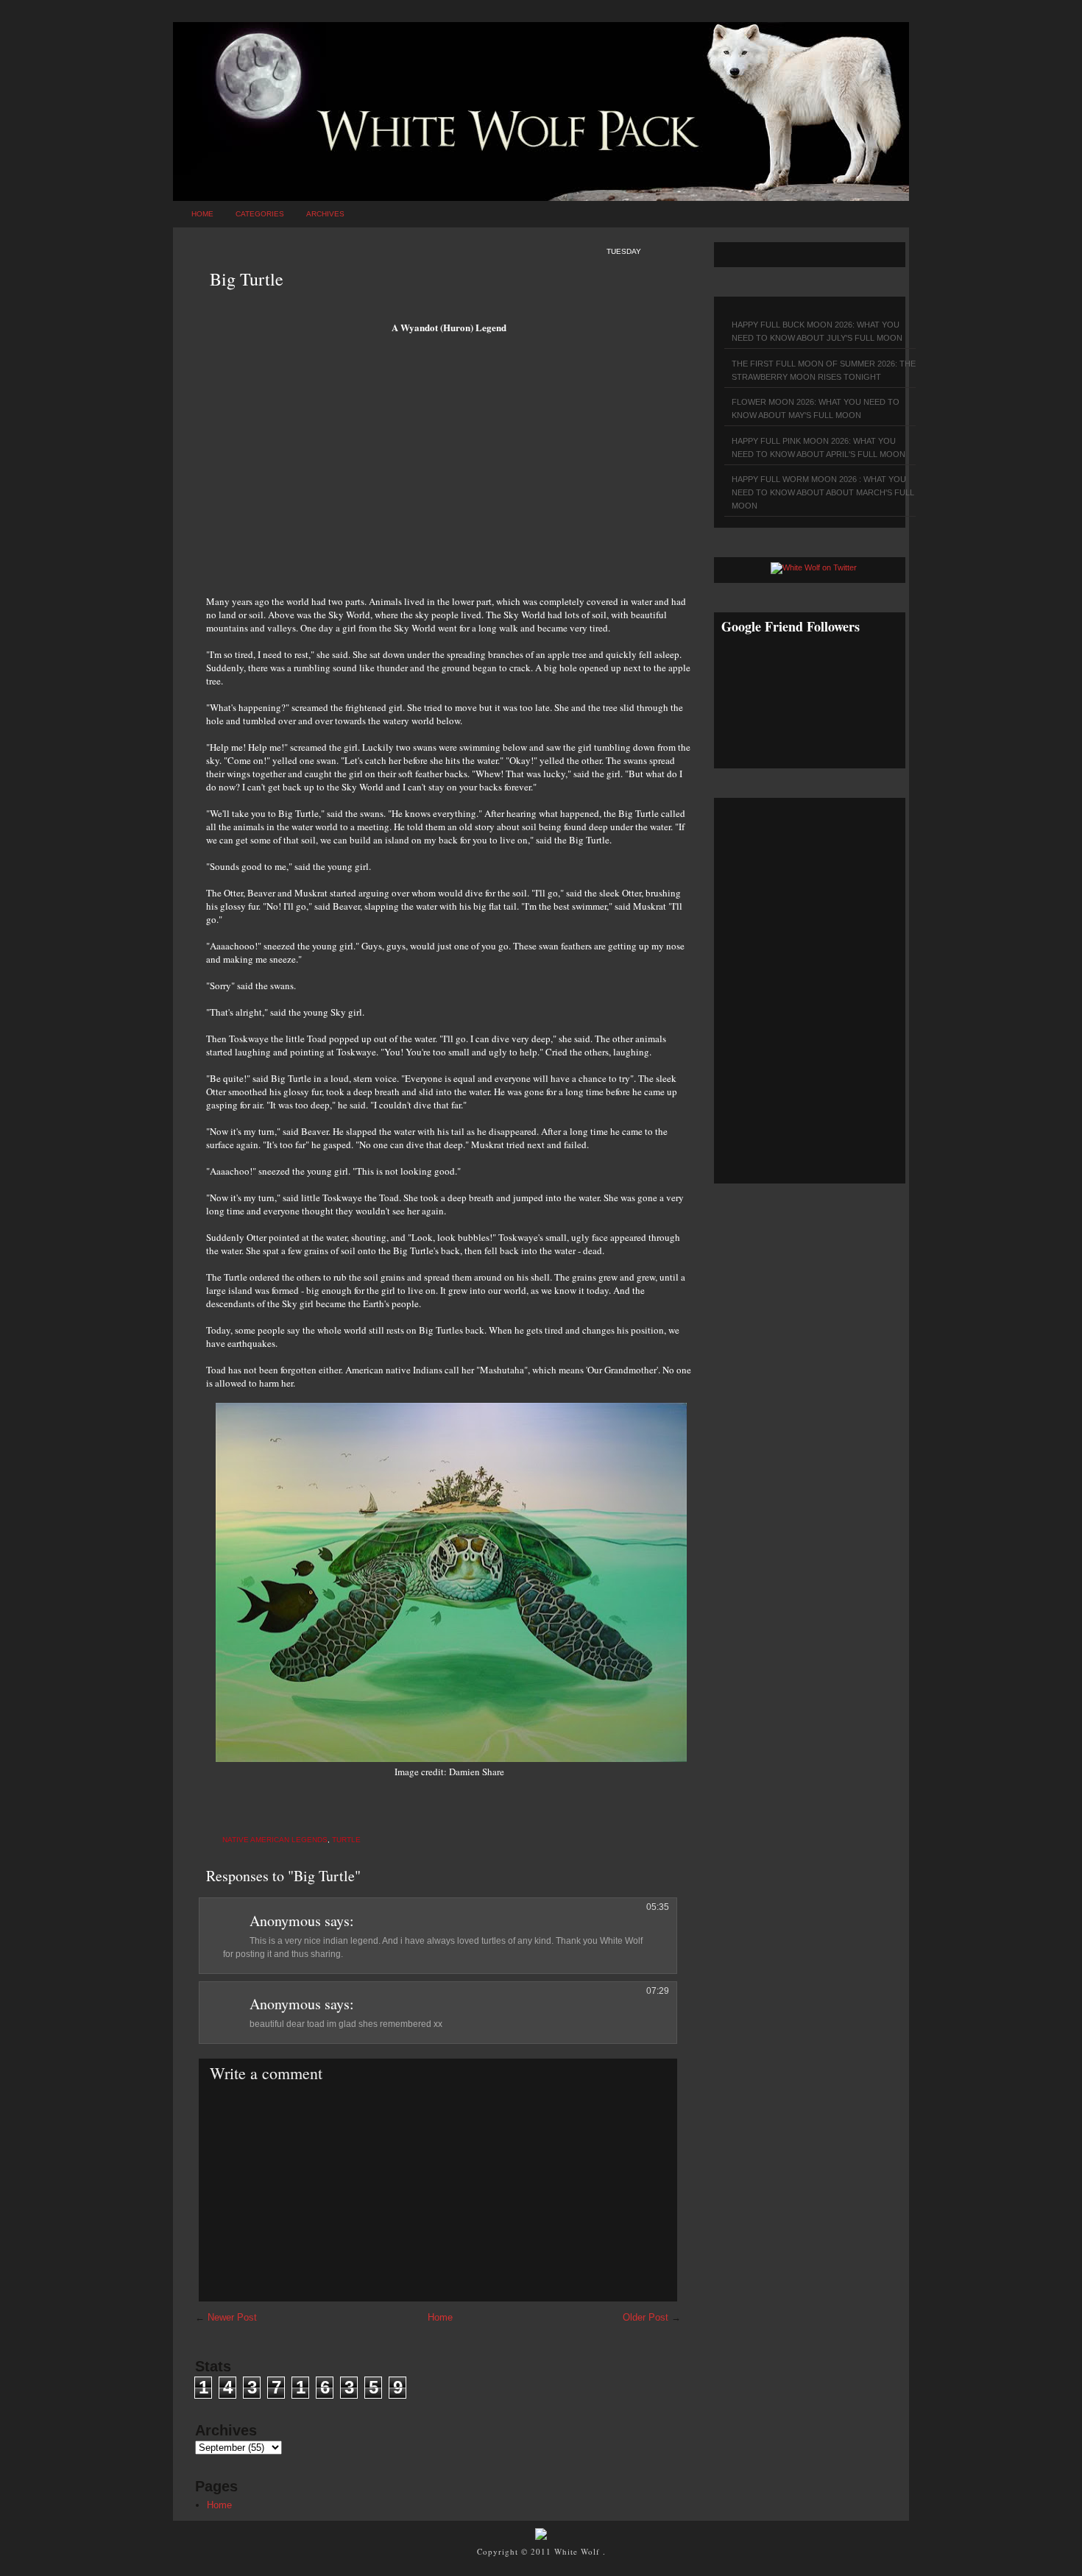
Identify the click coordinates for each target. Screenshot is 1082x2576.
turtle (346, 1840)
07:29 (658, 1991)
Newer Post (232, 2317)
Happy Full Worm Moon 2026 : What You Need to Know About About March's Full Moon (823, 492)
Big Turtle (247, 279)
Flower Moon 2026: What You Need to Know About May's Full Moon (816, 408)
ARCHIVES (325, 214)
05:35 (658, 1907)
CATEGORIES (260, 214)
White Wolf (579, 2551)
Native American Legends (275, 1840)
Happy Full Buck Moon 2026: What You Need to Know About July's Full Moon (817, 331)
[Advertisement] (449, 470)
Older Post (646, 2317)
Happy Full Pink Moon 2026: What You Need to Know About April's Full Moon (818, 447)
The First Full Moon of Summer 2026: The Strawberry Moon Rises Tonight (824, 370)
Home (202, 214)
